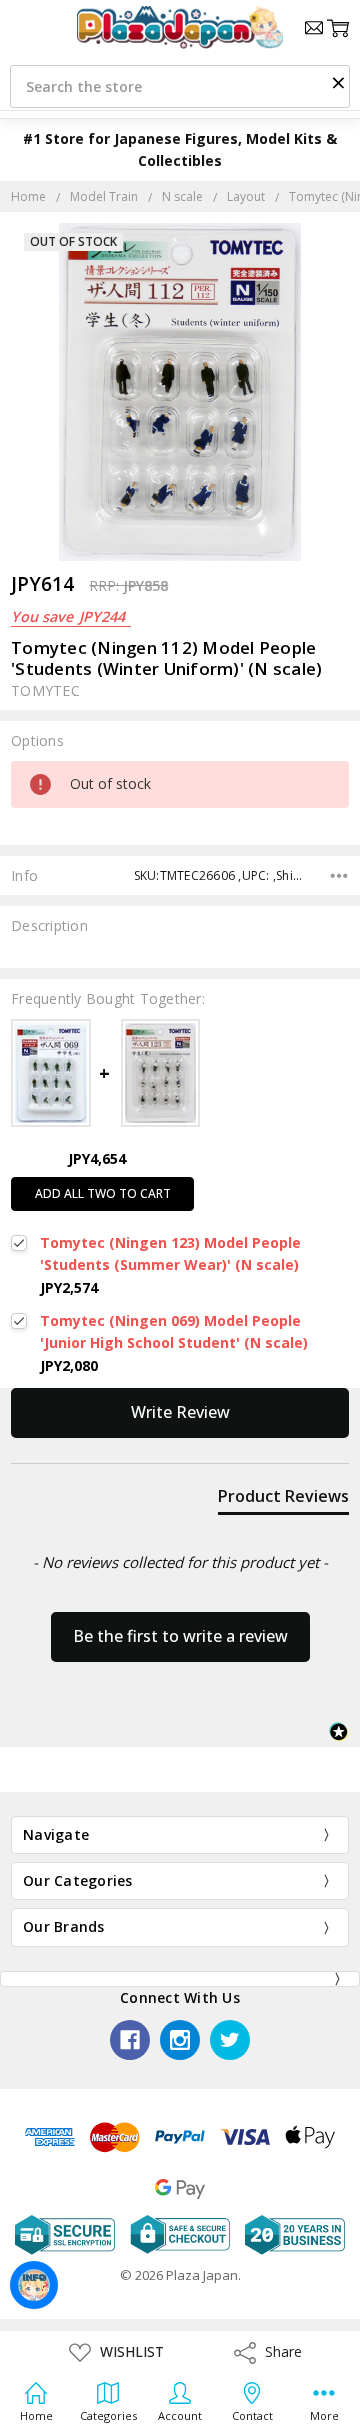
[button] (338, 82)
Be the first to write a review (180, 1636)
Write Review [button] (180, 1412)
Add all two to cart (103, 1193)
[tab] (283, 1500)
